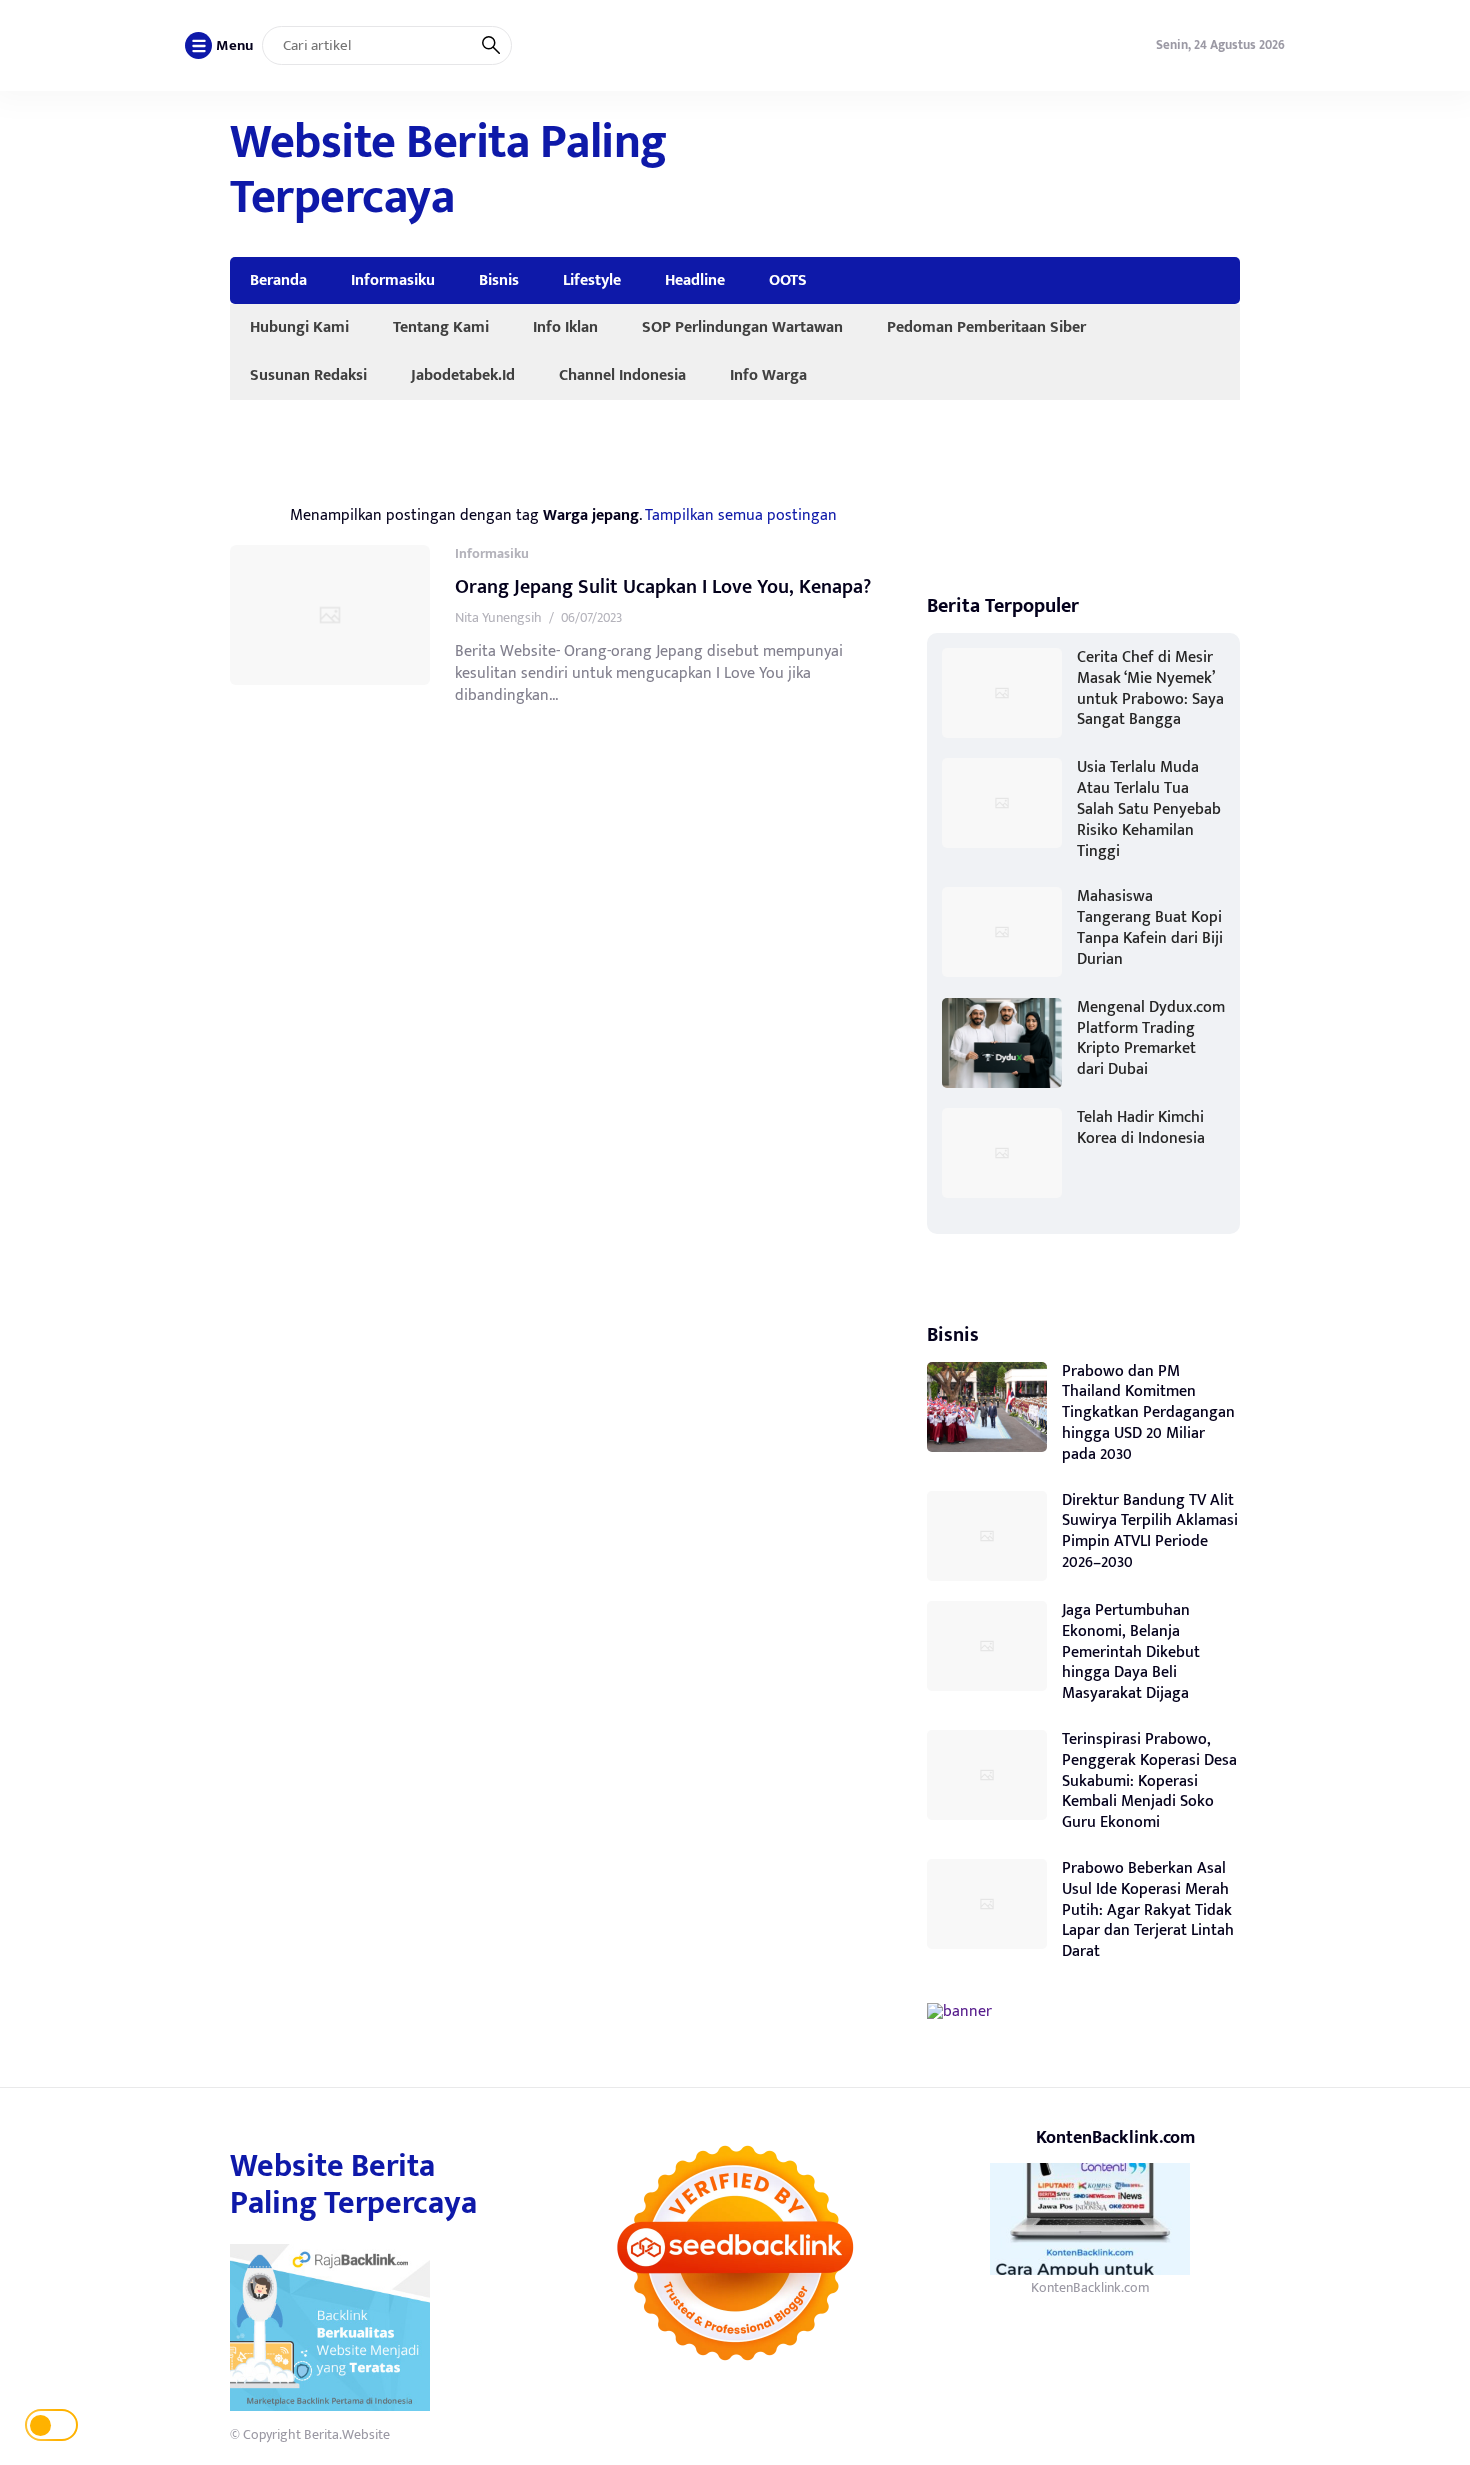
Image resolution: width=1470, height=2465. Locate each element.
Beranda (278, 280)
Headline (695, 280)
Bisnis (499, 280)
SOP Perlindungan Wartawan (742, 327)
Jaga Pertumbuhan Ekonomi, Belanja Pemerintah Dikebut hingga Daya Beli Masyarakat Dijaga (1131, 1652)
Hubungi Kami (299, 327)
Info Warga (768, 375)
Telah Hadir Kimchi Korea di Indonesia (1141, 1128)
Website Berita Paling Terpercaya (448, 170)
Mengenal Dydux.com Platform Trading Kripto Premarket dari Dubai (1151, 1038)
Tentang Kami (441, 327)
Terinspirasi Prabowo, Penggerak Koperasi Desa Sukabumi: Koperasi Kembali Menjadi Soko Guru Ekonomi (1149, 1781)
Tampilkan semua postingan (741, 515)
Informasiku (393, 280)
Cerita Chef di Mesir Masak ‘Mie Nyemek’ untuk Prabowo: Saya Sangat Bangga (1150, 688)
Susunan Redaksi (308, 375)
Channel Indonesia (622, 375)
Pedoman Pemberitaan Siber (986, 327)
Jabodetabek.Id (463, 375)
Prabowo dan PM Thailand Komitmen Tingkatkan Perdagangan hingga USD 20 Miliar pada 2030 (1148, 1413)
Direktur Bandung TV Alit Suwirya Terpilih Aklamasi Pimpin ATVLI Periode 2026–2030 (1150, 1531)
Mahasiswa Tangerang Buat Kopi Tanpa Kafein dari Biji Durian (1150, 927)
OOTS (788, 280)
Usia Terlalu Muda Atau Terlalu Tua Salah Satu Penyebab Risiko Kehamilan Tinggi (1149, 809)
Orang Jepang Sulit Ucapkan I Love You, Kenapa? (663, 587)
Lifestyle (592, 280)
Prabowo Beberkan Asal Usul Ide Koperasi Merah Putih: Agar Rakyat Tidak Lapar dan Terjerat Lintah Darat (1148, 1910)
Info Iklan (565, 327)
